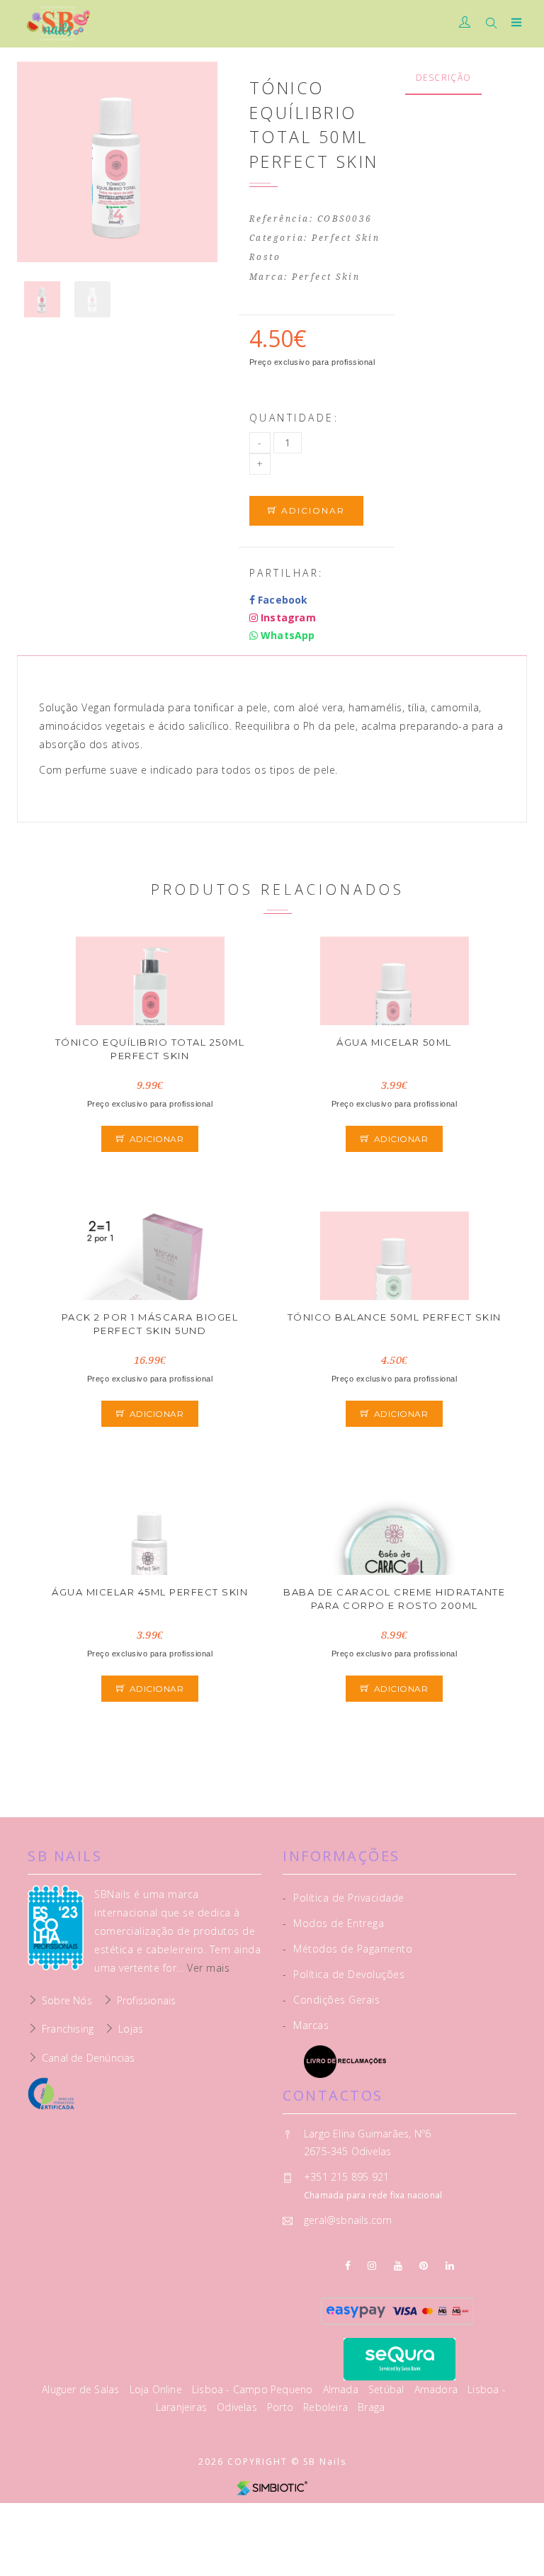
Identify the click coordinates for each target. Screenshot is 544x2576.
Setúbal (388, 2389)
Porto (282, 2407)
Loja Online (157, 2389)
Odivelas (238, 2407)
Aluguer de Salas (82, 2389)
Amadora (438, 2389)
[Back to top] (519, 2533)
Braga (371, 2407)
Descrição (444, 78)
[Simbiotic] (272, 2487)
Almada (342, 2389)
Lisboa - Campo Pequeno (254, 2389)
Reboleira (327, 2407)
